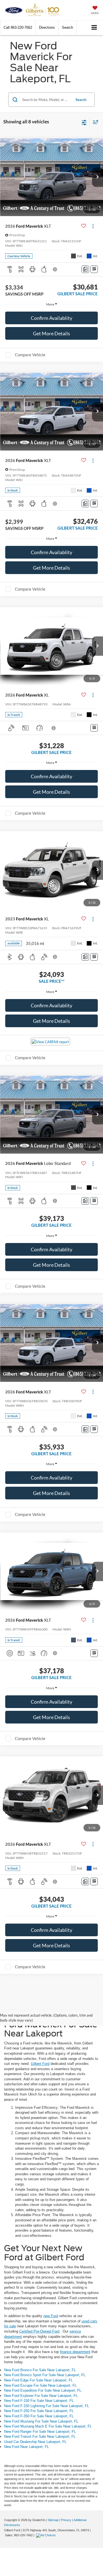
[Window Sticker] (94, 269)
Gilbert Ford (40, 2064)
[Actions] (93, 226)
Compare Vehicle (30, 355)
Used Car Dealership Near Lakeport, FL (35, 2442)
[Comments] (85, 269)
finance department (75, 2352)
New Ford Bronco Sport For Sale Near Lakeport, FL (45, 2375)
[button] (18, 27)
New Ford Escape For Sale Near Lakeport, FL (40, 2385)
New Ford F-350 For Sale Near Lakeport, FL (39, 2416)
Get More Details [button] (51, 333)
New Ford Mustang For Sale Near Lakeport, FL (41, 2421)
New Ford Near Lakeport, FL (27, 2447)
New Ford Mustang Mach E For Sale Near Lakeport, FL (48, 2426)
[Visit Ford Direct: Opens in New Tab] (47, 2535)
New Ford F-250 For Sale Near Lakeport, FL (39, 2411)
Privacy (66, 2520)
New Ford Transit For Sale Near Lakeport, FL (40, 2436)
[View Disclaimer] (55, 269)
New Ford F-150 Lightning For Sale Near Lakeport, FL (47, 2406)
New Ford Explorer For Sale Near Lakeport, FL (41, 2396)
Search (81, 100)
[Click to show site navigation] (94, 28)
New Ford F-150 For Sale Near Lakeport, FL (39, 2401)
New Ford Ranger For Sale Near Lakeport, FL (40, 2432)
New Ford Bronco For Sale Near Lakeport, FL (40, 2370)
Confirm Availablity (51, 318)
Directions (47, 27)
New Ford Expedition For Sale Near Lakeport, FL (43, 2390)
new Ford (51, 2316)
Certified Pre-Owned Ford (39, 2331)
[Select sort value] (94, 122)
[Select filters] (84, 122)
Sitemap (53, 2520)
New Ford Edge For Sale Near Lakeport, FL (38, 2380)
